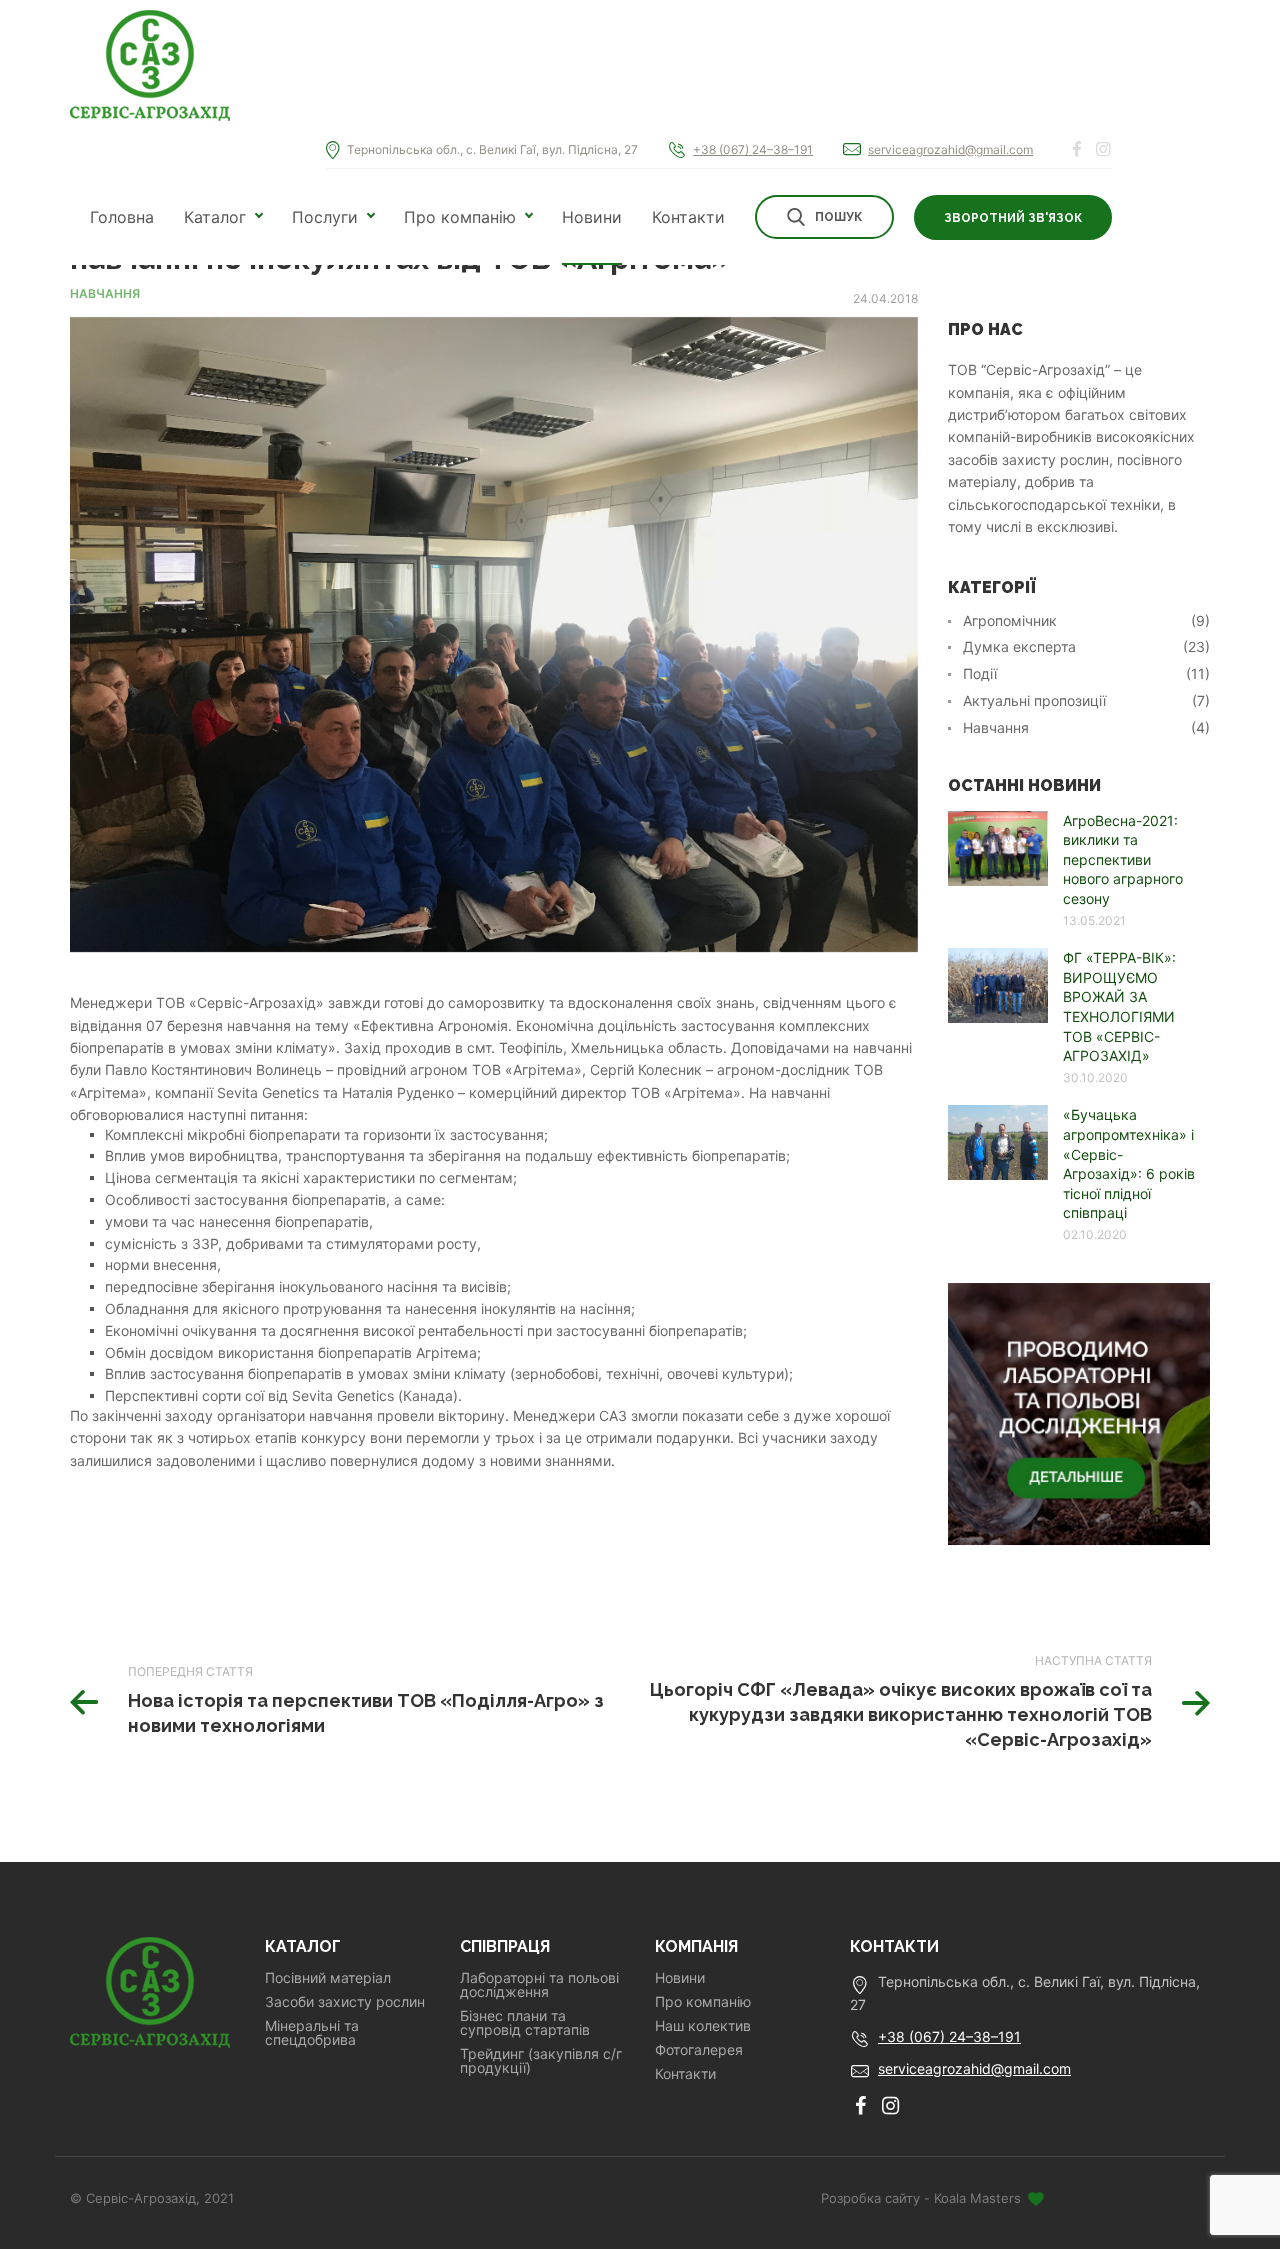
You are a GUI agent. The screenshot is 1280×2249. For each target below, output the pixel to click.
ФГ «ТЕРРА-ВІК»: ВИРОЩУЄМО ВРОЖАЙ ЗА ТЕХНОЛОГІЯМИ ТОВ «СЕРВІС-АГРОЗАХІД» (1119, 1006)
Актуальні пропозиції (1034, 701)
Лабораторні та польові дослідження (539, 1985)
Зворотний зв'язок (1013, 218)
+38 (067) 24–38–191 (753, 149)
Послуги (325, 217)
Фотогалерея (699, 2050)
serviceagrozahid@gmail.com (950, 149)
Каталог (215, 217)
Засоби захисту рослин (345, 2002)
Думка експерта (1019, 647)
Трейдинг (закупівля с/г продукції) (541, 2061)
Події (980, 674)
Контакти (688, 217)
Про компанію (460, 217)
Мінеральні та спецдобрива (312, 2033)
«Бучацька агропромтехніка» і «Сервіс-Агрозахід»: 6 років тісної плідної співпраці (1129, 1163)
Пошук (838, 217)
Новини (592, 217)
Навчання (105, 293)
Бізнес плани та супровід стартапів (525, 2023)
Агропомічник (1010, 621)
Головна (122, 217)
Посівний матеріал (328, 1978)
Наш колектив (703, 2026)
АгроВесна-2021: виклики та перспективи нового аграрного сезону (1123, 859)
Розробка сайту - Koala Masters (923, 2198)
